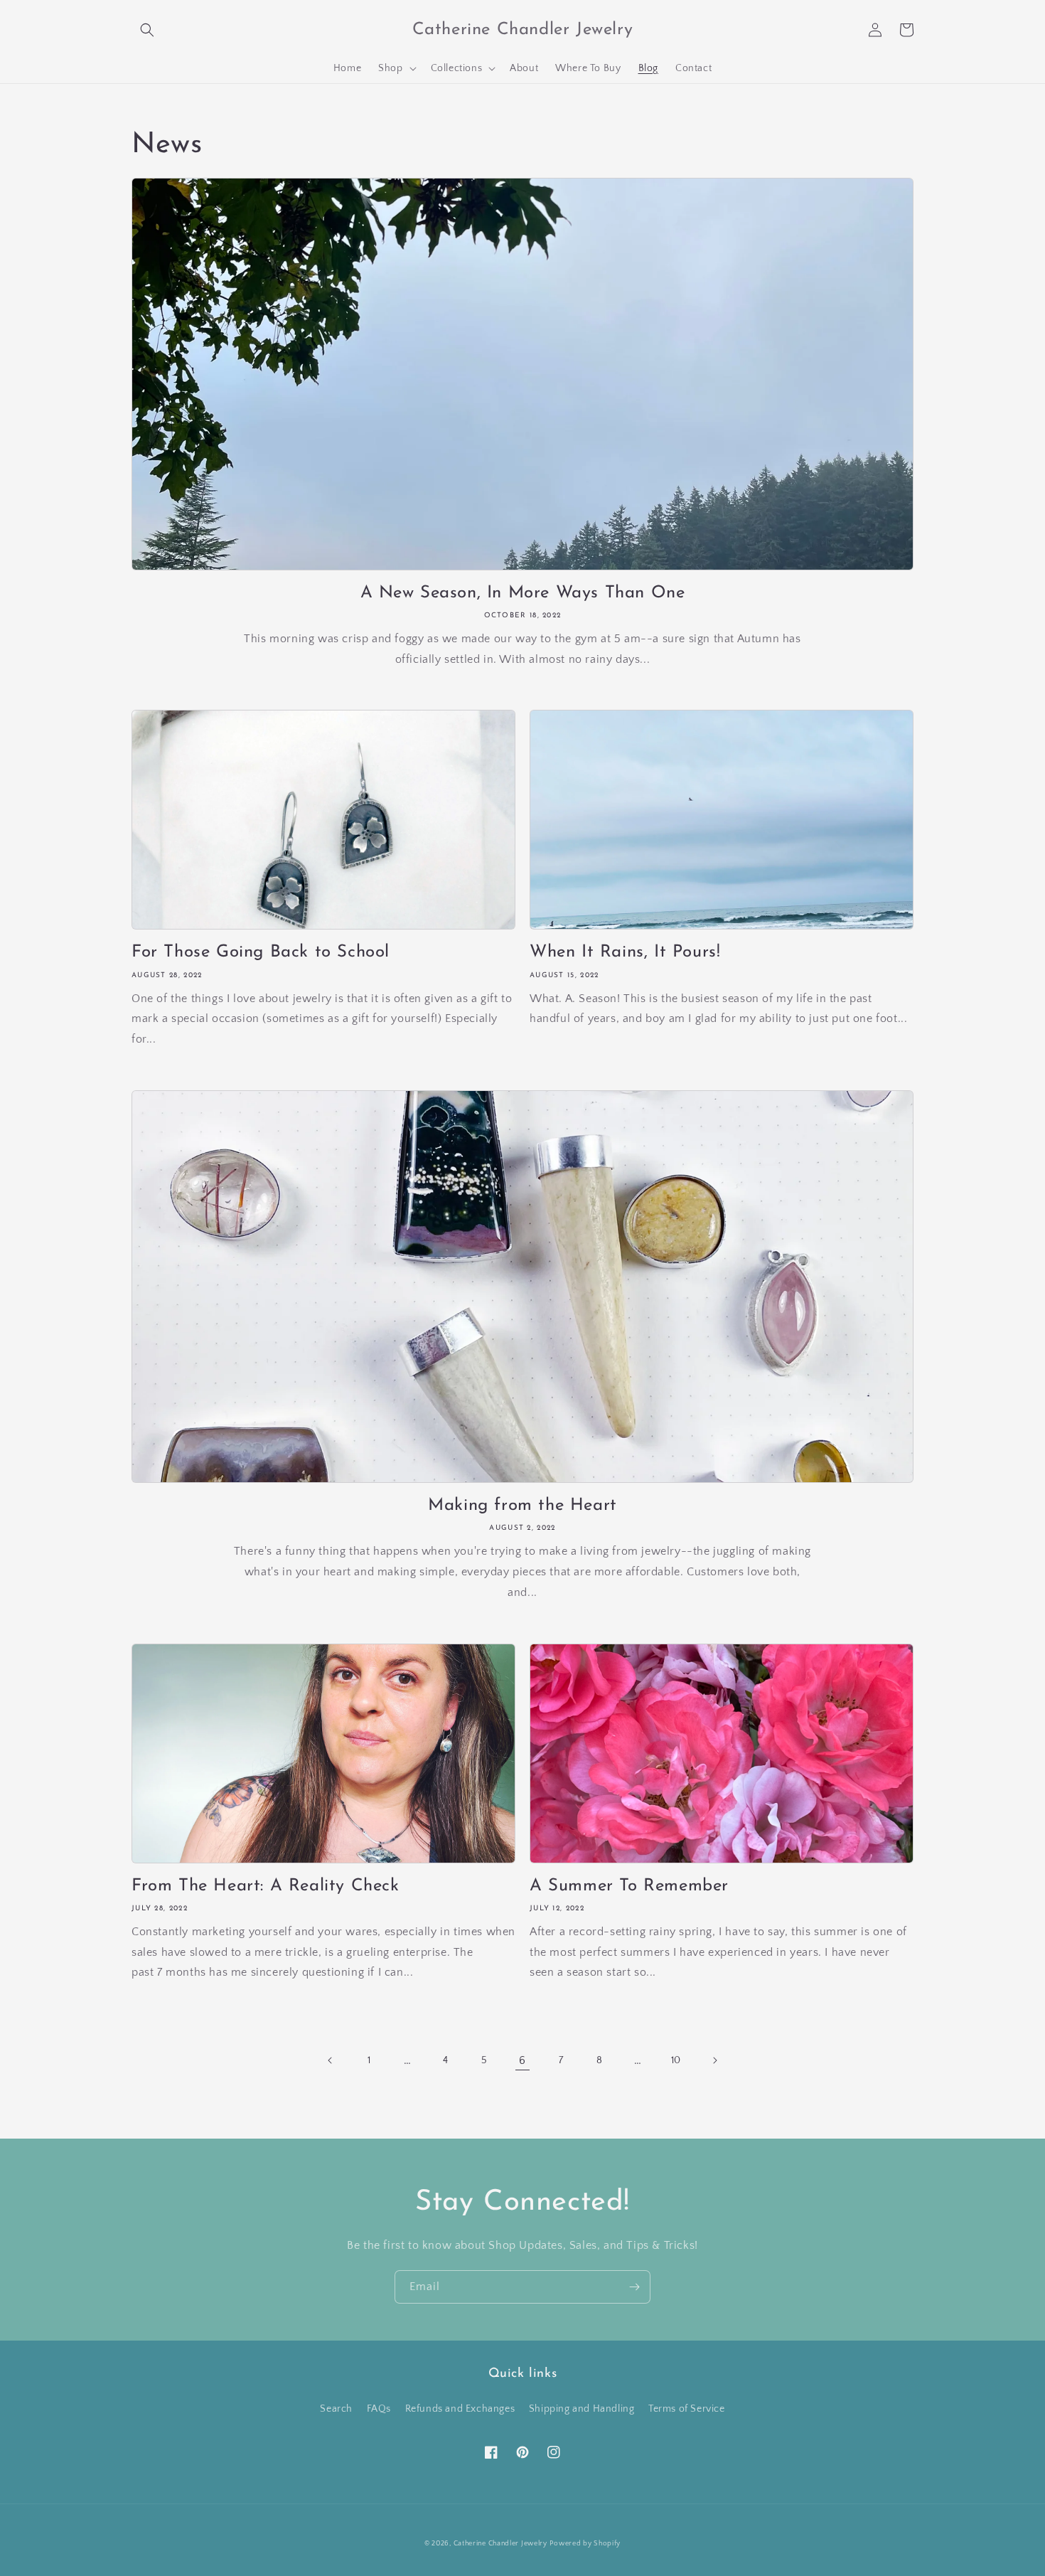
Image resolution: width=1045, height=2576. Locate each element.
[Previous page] (331, 2060)
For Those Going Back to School (261, 952)
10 (676, 2060)
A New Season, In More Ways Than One (523, 593)
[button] (147, 30)
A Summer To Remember (629, 1886)
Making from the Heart (522, 1506)
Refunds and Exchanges (460, 2409)
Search (336, 2409)
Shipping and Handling (582, 2409)
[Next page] (714, 2060)
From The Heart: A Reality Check (266, 1886)
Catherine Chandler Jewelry (500, 2544)
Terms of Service (687, 2409)
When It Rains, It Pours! (625, 952)
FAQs (379, 2409)
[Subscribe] (634, 2287)
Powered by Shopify (585, 2544)
